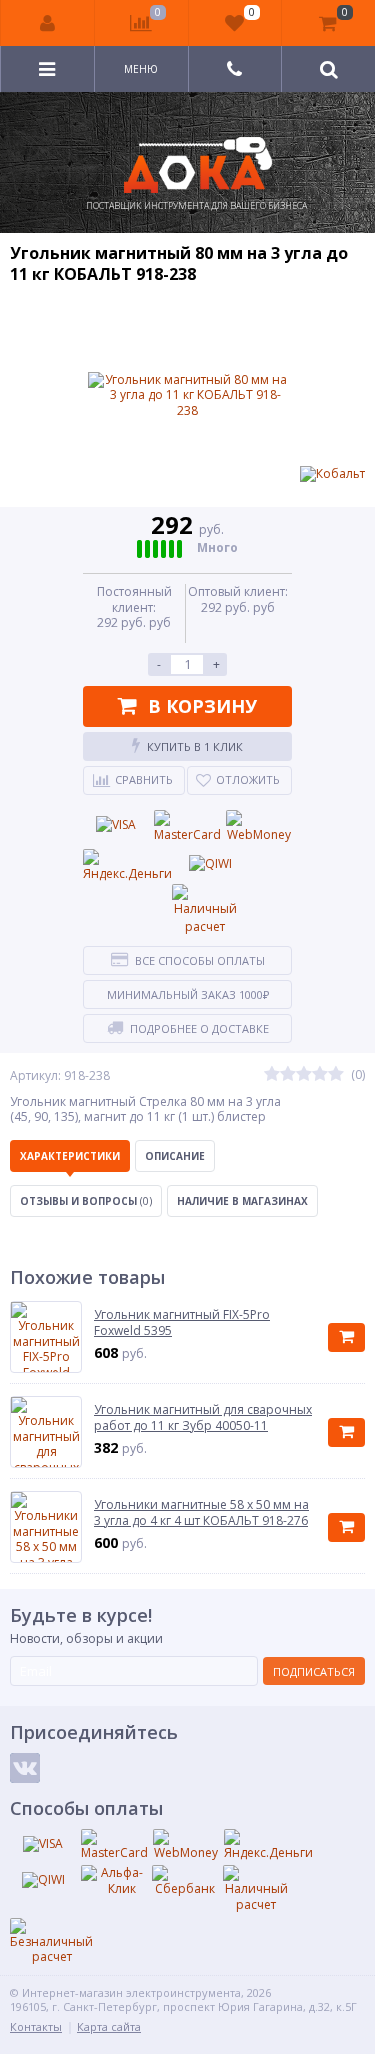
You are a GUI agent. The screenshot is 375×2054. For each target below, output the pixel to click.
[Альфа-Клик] (114, 1880)
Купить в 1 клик (195, 746)
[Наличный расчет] (205, 910)
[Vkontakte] (25, 1768)
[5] (336, 1075)
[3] (304, 1075)
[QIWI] (210, 864)
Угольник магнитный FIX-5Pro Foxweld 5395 (182, 1322)
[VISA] (116, 825)
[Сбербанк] (185, 1881)
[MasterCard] (187, 827)
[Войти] (48, 23)
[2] (288, 1075)
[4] (320, 1075)
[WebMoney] (259, 827)
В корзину (202, 706)
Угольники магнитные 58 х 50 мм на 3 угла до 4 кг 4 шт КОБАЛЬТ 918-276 (201, 1512)
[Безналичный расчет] (51, 1941)
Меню (141, 69)
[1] (272, 1075)
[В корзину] (346, 1337)
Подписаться (314, 1671)
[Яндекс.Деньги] (127, 866)
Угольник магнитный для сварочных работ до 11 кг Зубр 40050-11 (203, 1417)
